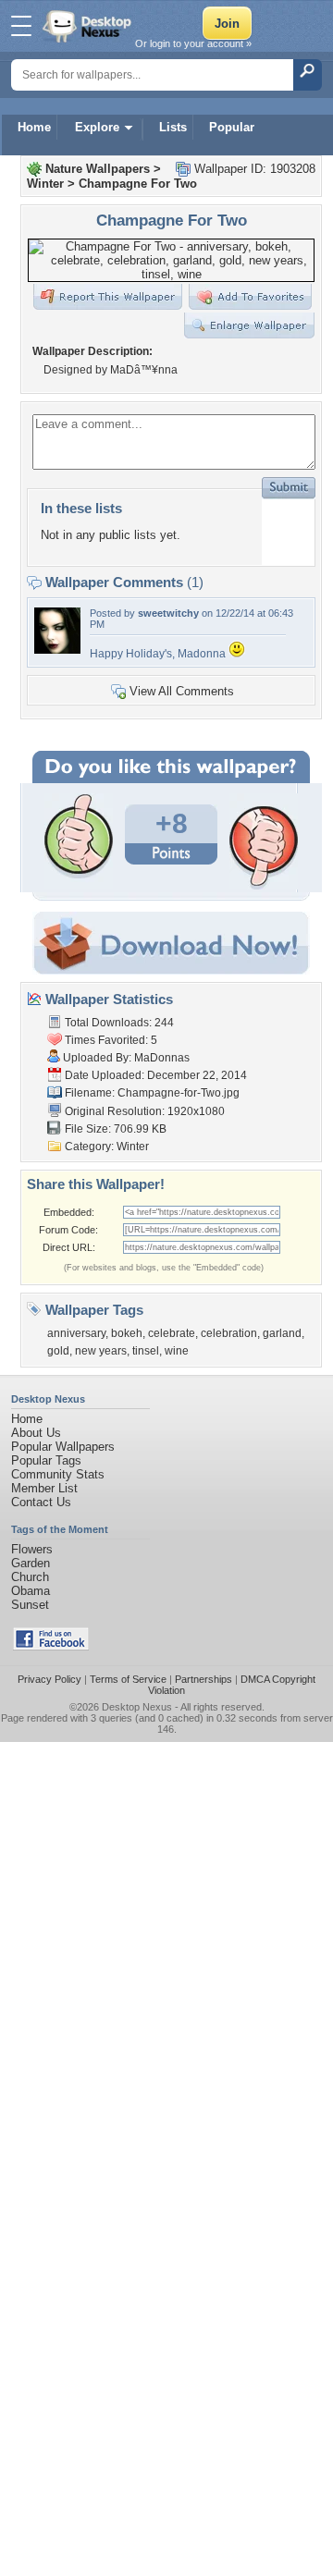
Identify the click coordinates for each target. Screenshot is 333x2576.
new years (101, 1351)
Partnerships (203, 1679)
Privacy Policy (49, 1679)
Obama (31, 1591)
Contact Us (41, 1502)
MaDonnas (162, 1058)
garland (282, 1333)
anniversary (76, 1333)
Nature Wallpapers (98, 169)
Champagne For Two (138, 184)
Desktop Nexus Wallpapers (89, 26)
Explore (97, 127)
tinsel (146, 1351)
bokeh (127, 1333)
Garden (31, 1563)
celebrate (172, 1333)
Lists (173, 127)
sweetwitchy (168, 613)
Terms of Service (128, 1679)
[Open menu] (21, 26)
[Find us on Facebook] (51, 1646)
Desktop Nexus (137, 1707)
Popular (232, 127)
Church (30, 1577)
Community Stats (58, 1474)
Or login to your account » (193, 43)
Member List (44, 1488)
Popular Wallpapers (63, 1447)
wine (177, 1351)
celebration (229, 1333)
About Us (36, 1433)
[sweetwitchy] (57, 650)
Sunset (30, 1605)
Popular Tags (46, 1460)
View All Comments (182, 691)
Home (34, 127)
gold (58, 1351)
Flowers (32, 1549)
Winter (45, 184)
